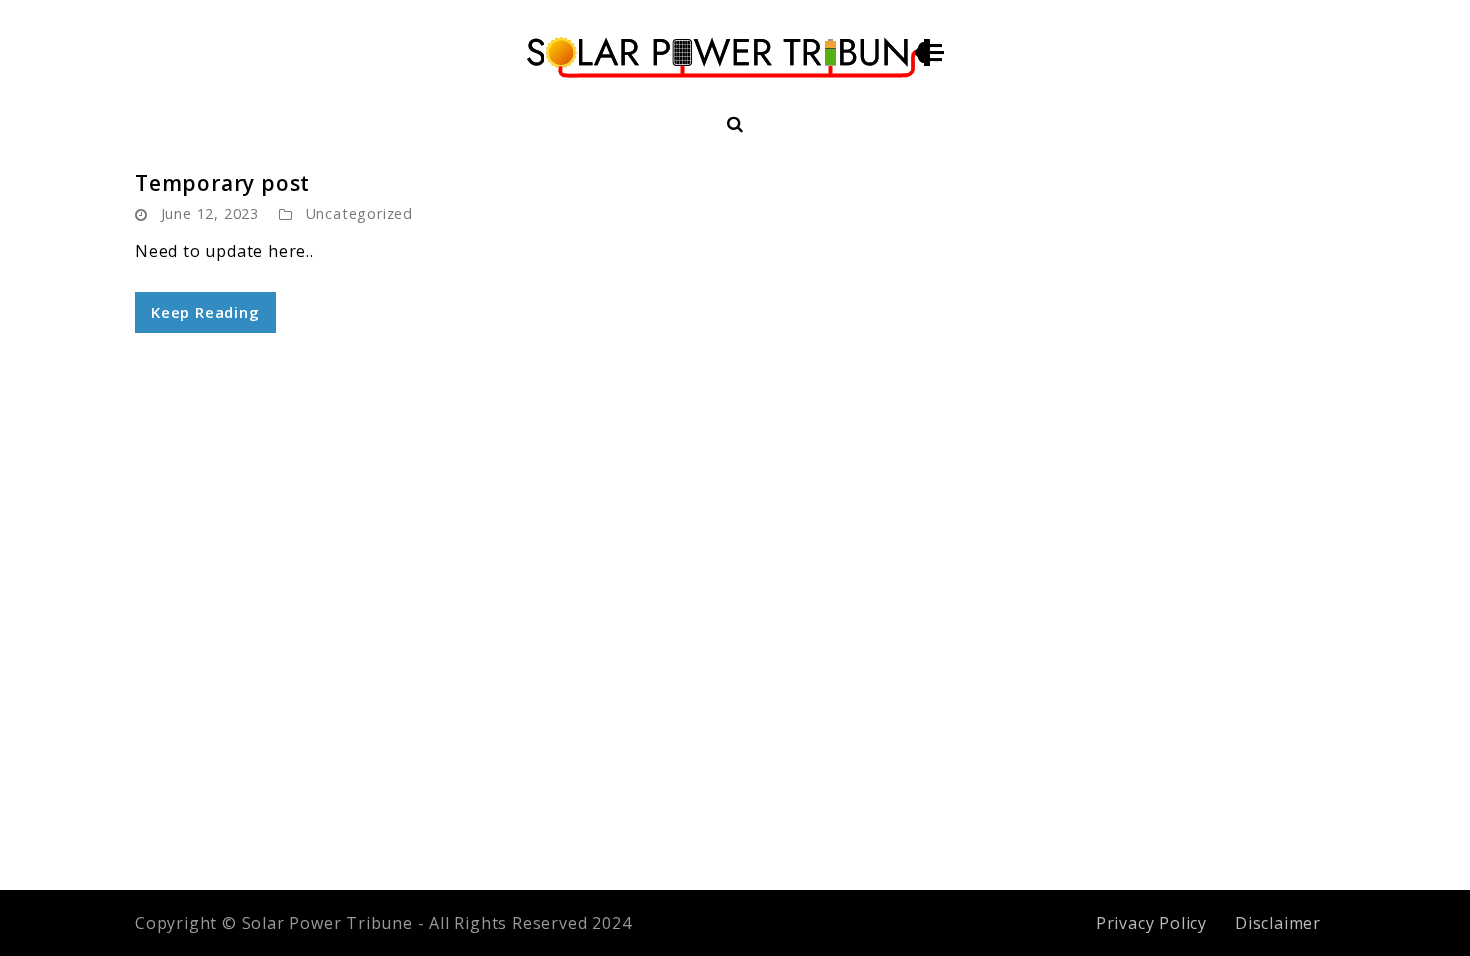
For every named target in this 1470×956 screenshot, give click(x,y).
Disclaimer (1278, 923)
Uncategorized (359, 213)
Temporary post (222, 183)
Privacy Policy (1151, 923)
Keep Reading (205, 312)
